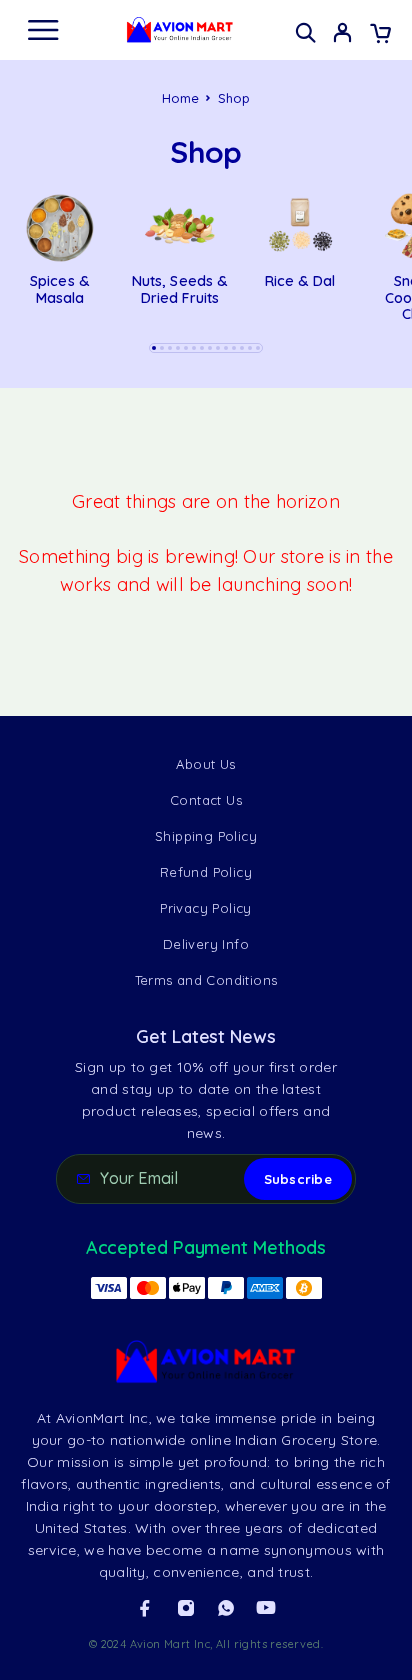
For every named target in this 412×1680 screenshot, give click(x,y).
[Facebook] (145, 1608)
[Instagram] (186, 1608)
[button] (154, 348)
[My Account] (342, 35)
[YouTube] (266, 1608)
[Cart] (380, 35)
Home (181, 98)
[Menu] (43, 30)
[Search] (305, 32)
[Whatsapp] (226, 1608)
